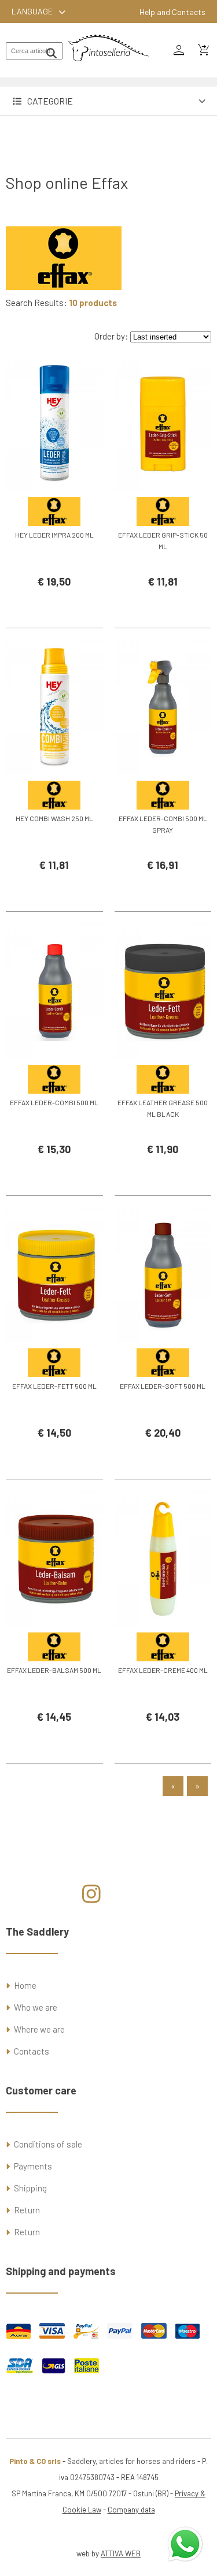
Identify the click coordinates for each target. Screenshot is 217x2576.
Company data (131, 2510)
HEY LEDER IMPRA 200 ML (54, 535)
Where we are (39, 2029)
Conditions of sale (48, 2144)
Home (25, 1985)
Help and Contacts (172, 12)
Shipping (30, 2188)
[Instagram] (91, 1898)
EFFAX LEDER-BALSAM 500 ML (54, 1670)
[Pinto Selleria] (109, 69)
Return (27, 2210)
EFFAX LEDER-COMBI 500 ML (54, 1102)
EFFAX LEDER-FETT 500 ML (54, 1386)
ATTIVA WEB (121, 2553)
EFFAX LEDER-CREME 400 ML (163, 1670)
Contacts (32, 2051)
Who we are (36, 2007)
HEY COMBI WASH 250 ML (54, 818)
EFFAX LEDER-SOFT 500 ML (163, 1386)
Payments (33, 2166)
